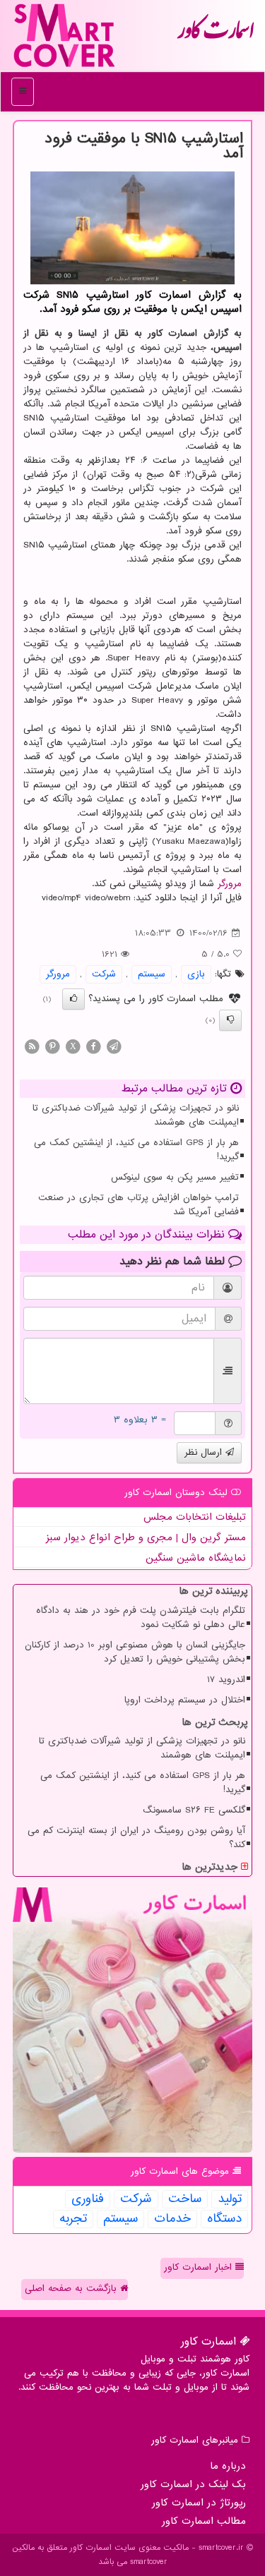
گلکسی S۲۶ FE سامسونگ (194, 1810)
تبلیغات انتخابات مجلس (195, 1517)
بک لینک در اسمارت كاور (193, 2484)
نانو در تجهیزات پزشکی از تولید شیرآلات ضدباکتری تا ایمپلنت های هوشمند (136, 1115)
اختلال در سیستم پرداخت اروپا (185, 1700)
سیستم (152, 974)
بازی (196, 974)
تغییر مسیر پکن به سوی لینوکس (175, 1177)
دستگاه (224, 2219)
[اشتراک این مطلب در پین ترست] (52, 1046)
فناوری (88, 2199)
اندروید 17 (226, 1680)
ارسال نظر (205, 1452)
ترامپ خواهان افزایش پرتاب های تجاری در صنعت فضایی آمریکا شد (139, 1205)
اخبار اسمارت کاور (200, 2267)
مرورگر (230, 884)
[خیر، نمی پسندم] (230, 1020)
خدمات (172, 2219)
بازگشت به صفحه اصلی (72, 2288)
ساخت (185, 2199)
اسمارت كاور (216, 35)
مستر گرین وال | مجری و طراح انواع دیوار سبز (146, 1537)
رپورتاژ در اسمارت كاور (199, 2503)
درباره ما (228, 2466)
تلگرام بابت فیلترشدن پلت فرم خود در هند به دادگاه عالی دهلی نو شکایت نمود (141, 1617)
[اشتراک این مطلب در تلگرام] (114, 1046)
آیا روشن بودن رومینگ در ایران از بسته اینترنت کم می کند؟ (136, 1838)
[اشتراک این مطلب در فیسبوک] (93, 1046)
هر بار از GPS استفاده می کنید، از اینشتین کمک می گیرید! (136, 1150)
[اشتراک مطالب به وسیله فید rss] (32, 1046)
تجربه (73, 2219)
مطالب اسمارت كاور (204, 2521)
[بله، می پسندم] (73, 999)
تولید (230, 2199)
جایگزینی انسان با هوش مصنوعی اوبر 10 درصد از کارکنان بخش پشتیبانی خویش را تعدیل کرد (135, 1652)
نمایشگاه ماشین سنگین (196, 1558)
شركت (104, 974)
